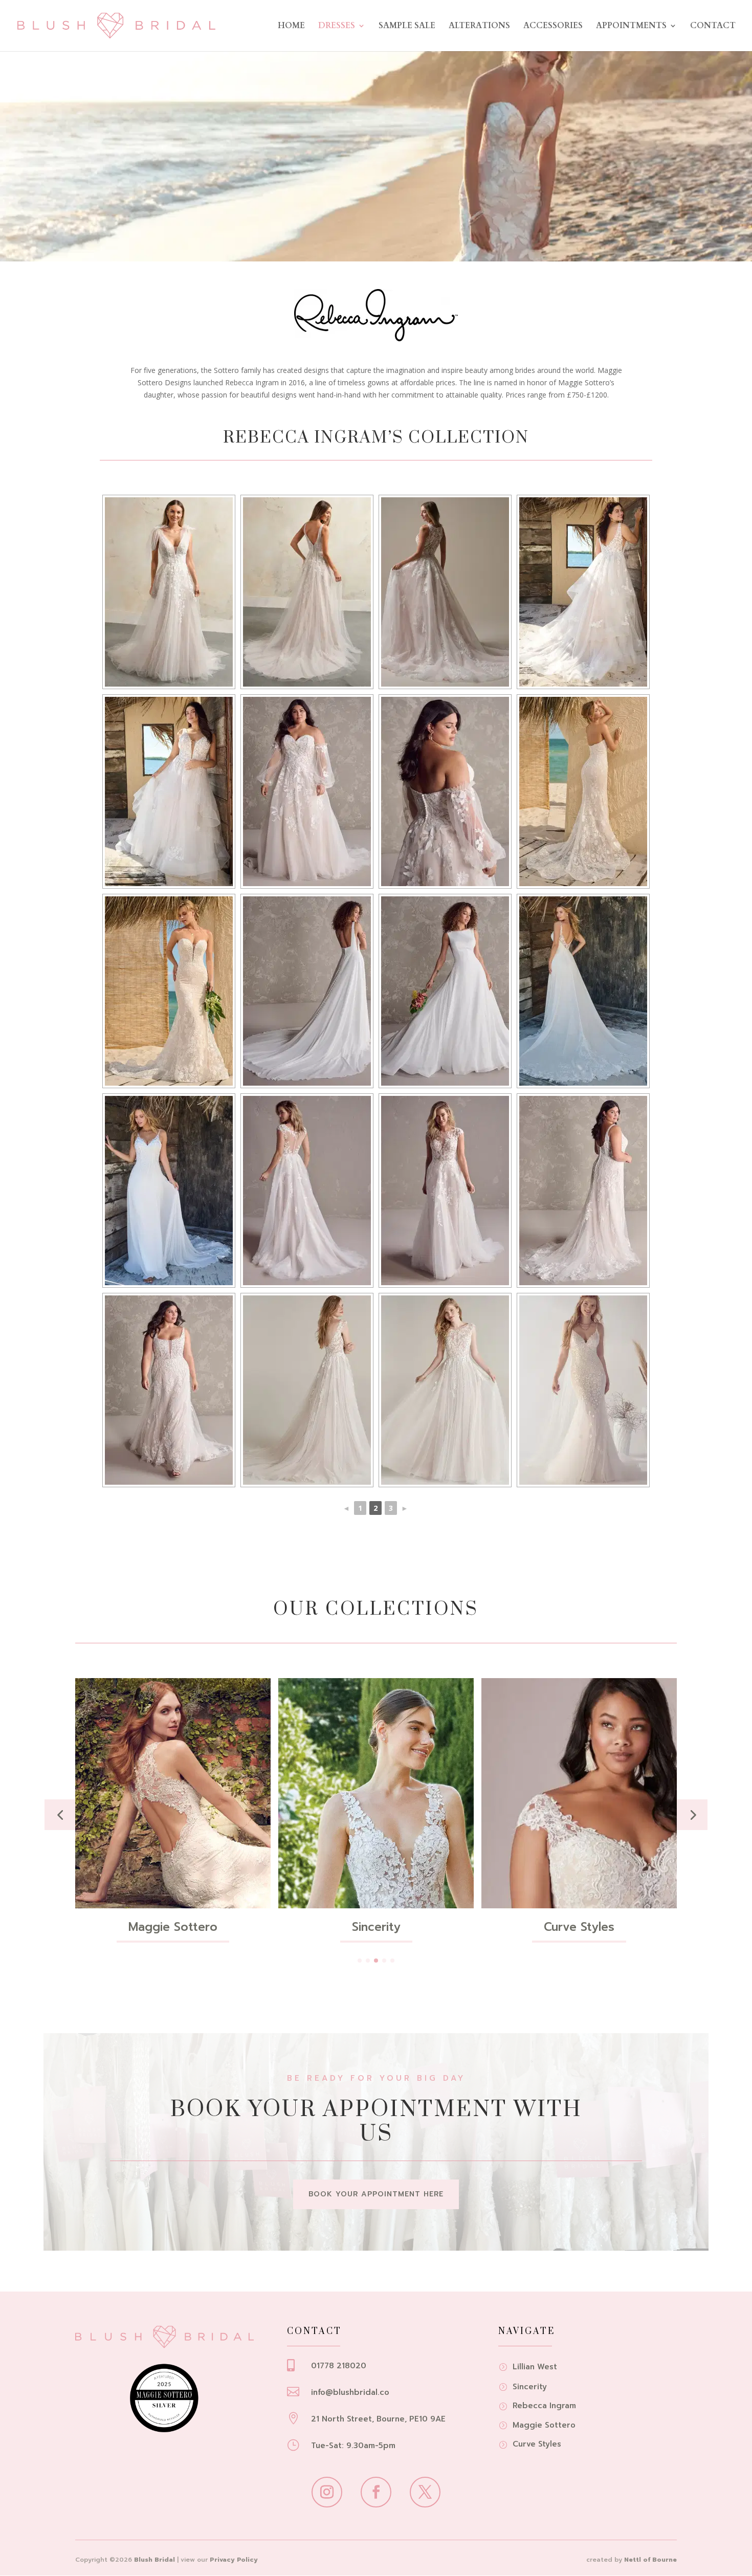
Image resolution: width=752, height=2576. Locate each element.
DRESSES (337, 27)
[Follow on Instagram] (327, 2492)
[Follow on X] (425, 2492)
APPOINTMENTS (631, 27)
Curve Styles (376, 1927)
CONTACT (713, 27)
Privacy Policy (234, 2560)
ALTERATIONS (479, 27)
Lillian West (579, 1927)
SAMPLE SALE (407, 27)
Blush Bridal (154, 2560)
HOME (291, 27)
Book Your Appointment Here (376, 2194)
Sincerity (173, 1927)
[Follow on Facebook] (376, 2492)
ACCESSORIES (553, 27)
